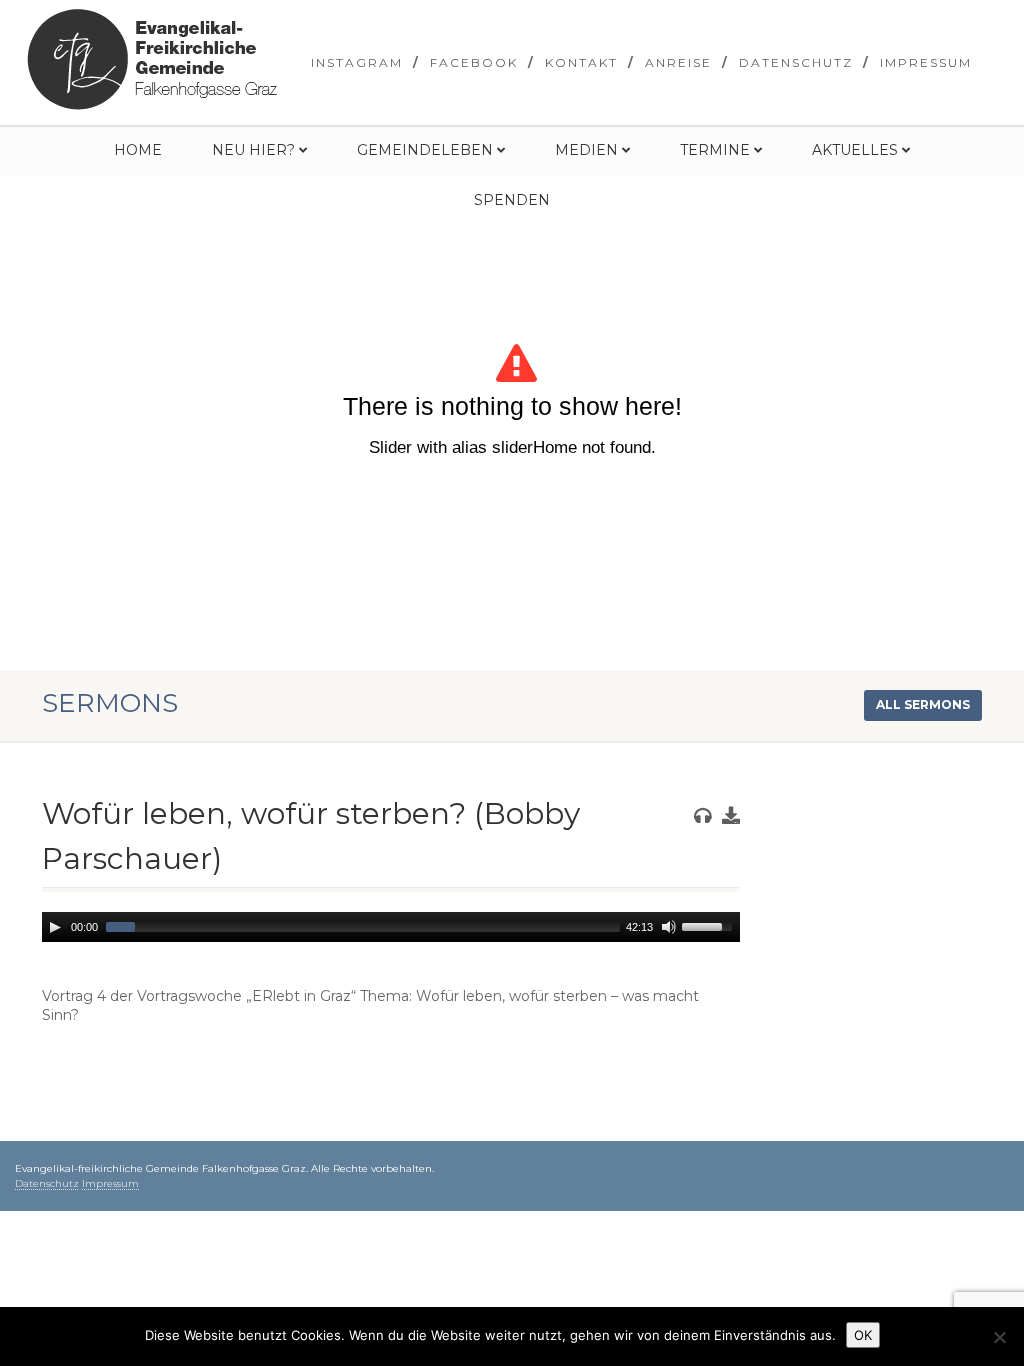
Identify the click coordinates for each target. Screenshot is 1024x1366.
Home (138, 150)
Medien (586, 150)
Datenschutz (796, 62)
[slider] (710, 925)
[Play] (55, 927)
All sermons (923, 704)
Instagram (357, 62)
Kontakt (581, 62)
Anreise (678, 62)
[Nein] (999, 1337)
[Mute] (669, 927)
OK (863, 1335)
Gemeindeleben (425, 150)
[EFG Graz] (152, 59)
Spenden (512, 200)
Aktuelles (855, 150)
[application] (391, 927)
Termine (715, 150)
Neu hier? (253, 150)
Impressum (926, 62)
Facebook (474, 62)
